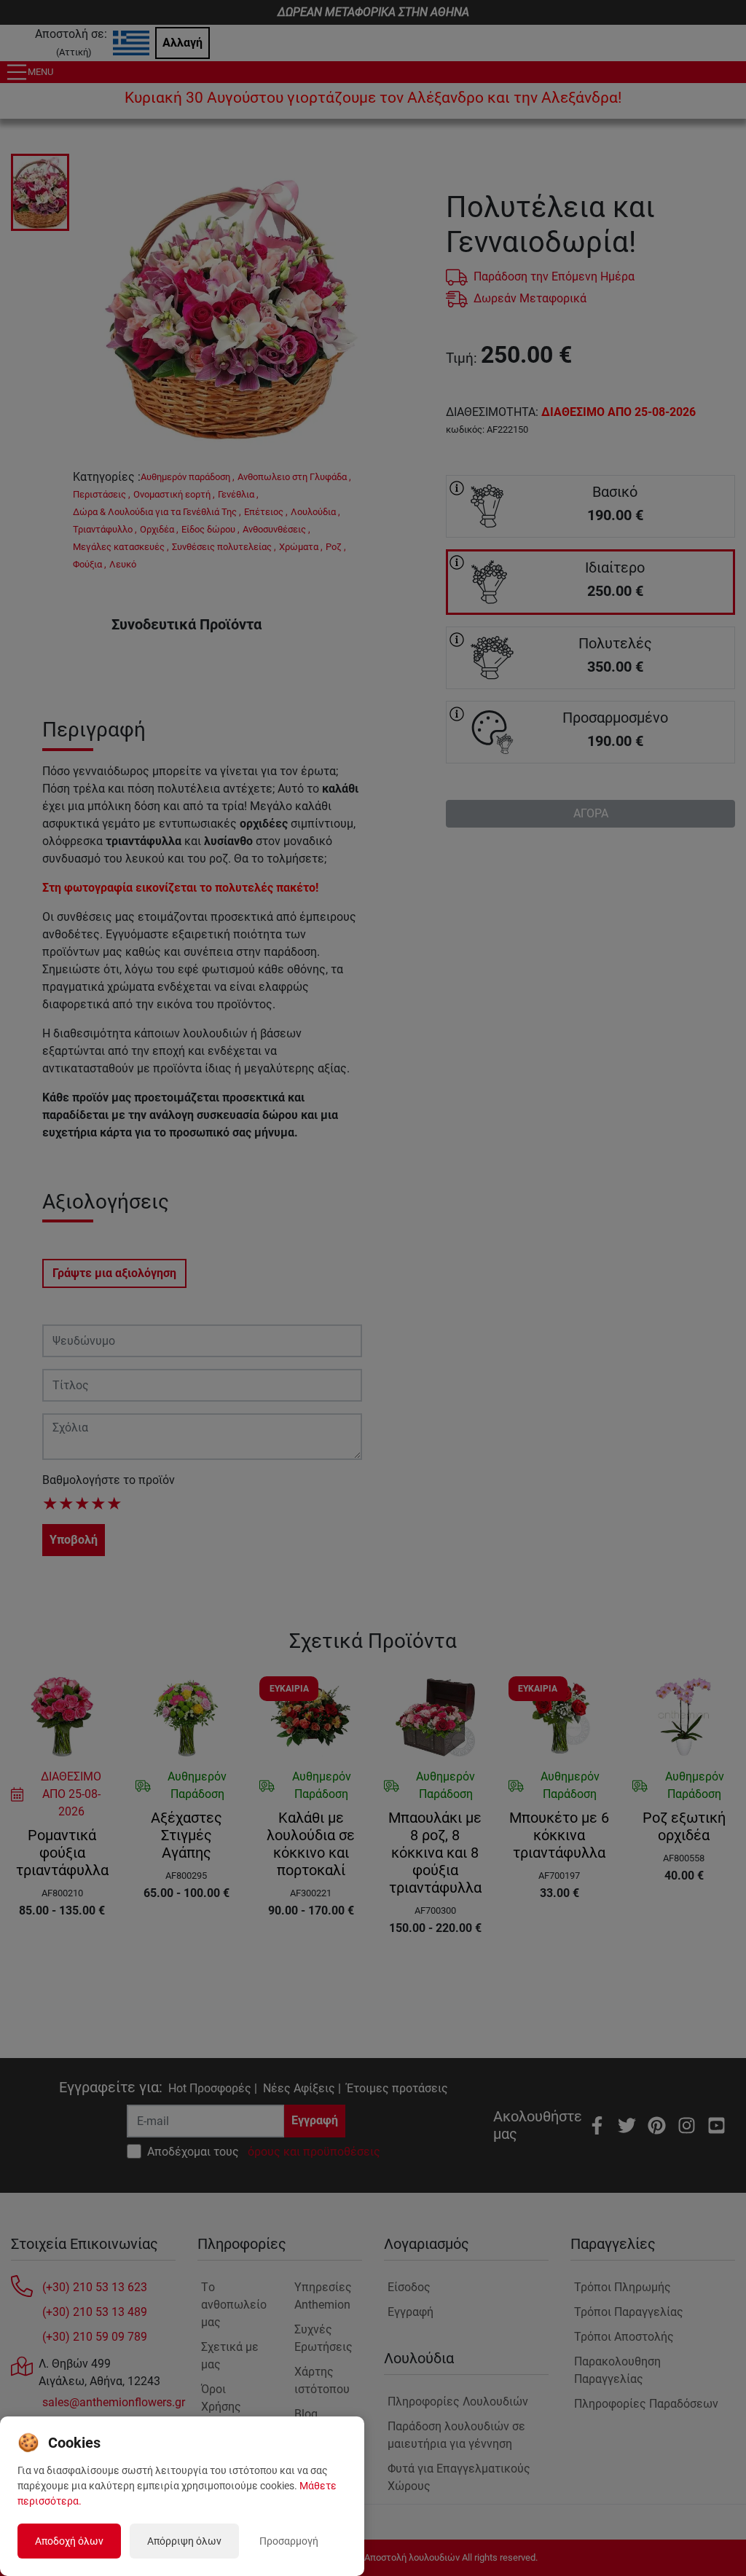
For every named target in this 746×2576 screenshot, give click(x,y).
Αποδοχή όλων (69, 2541)
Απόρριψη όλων (184, 2541)
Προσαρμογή (289, 2541)
